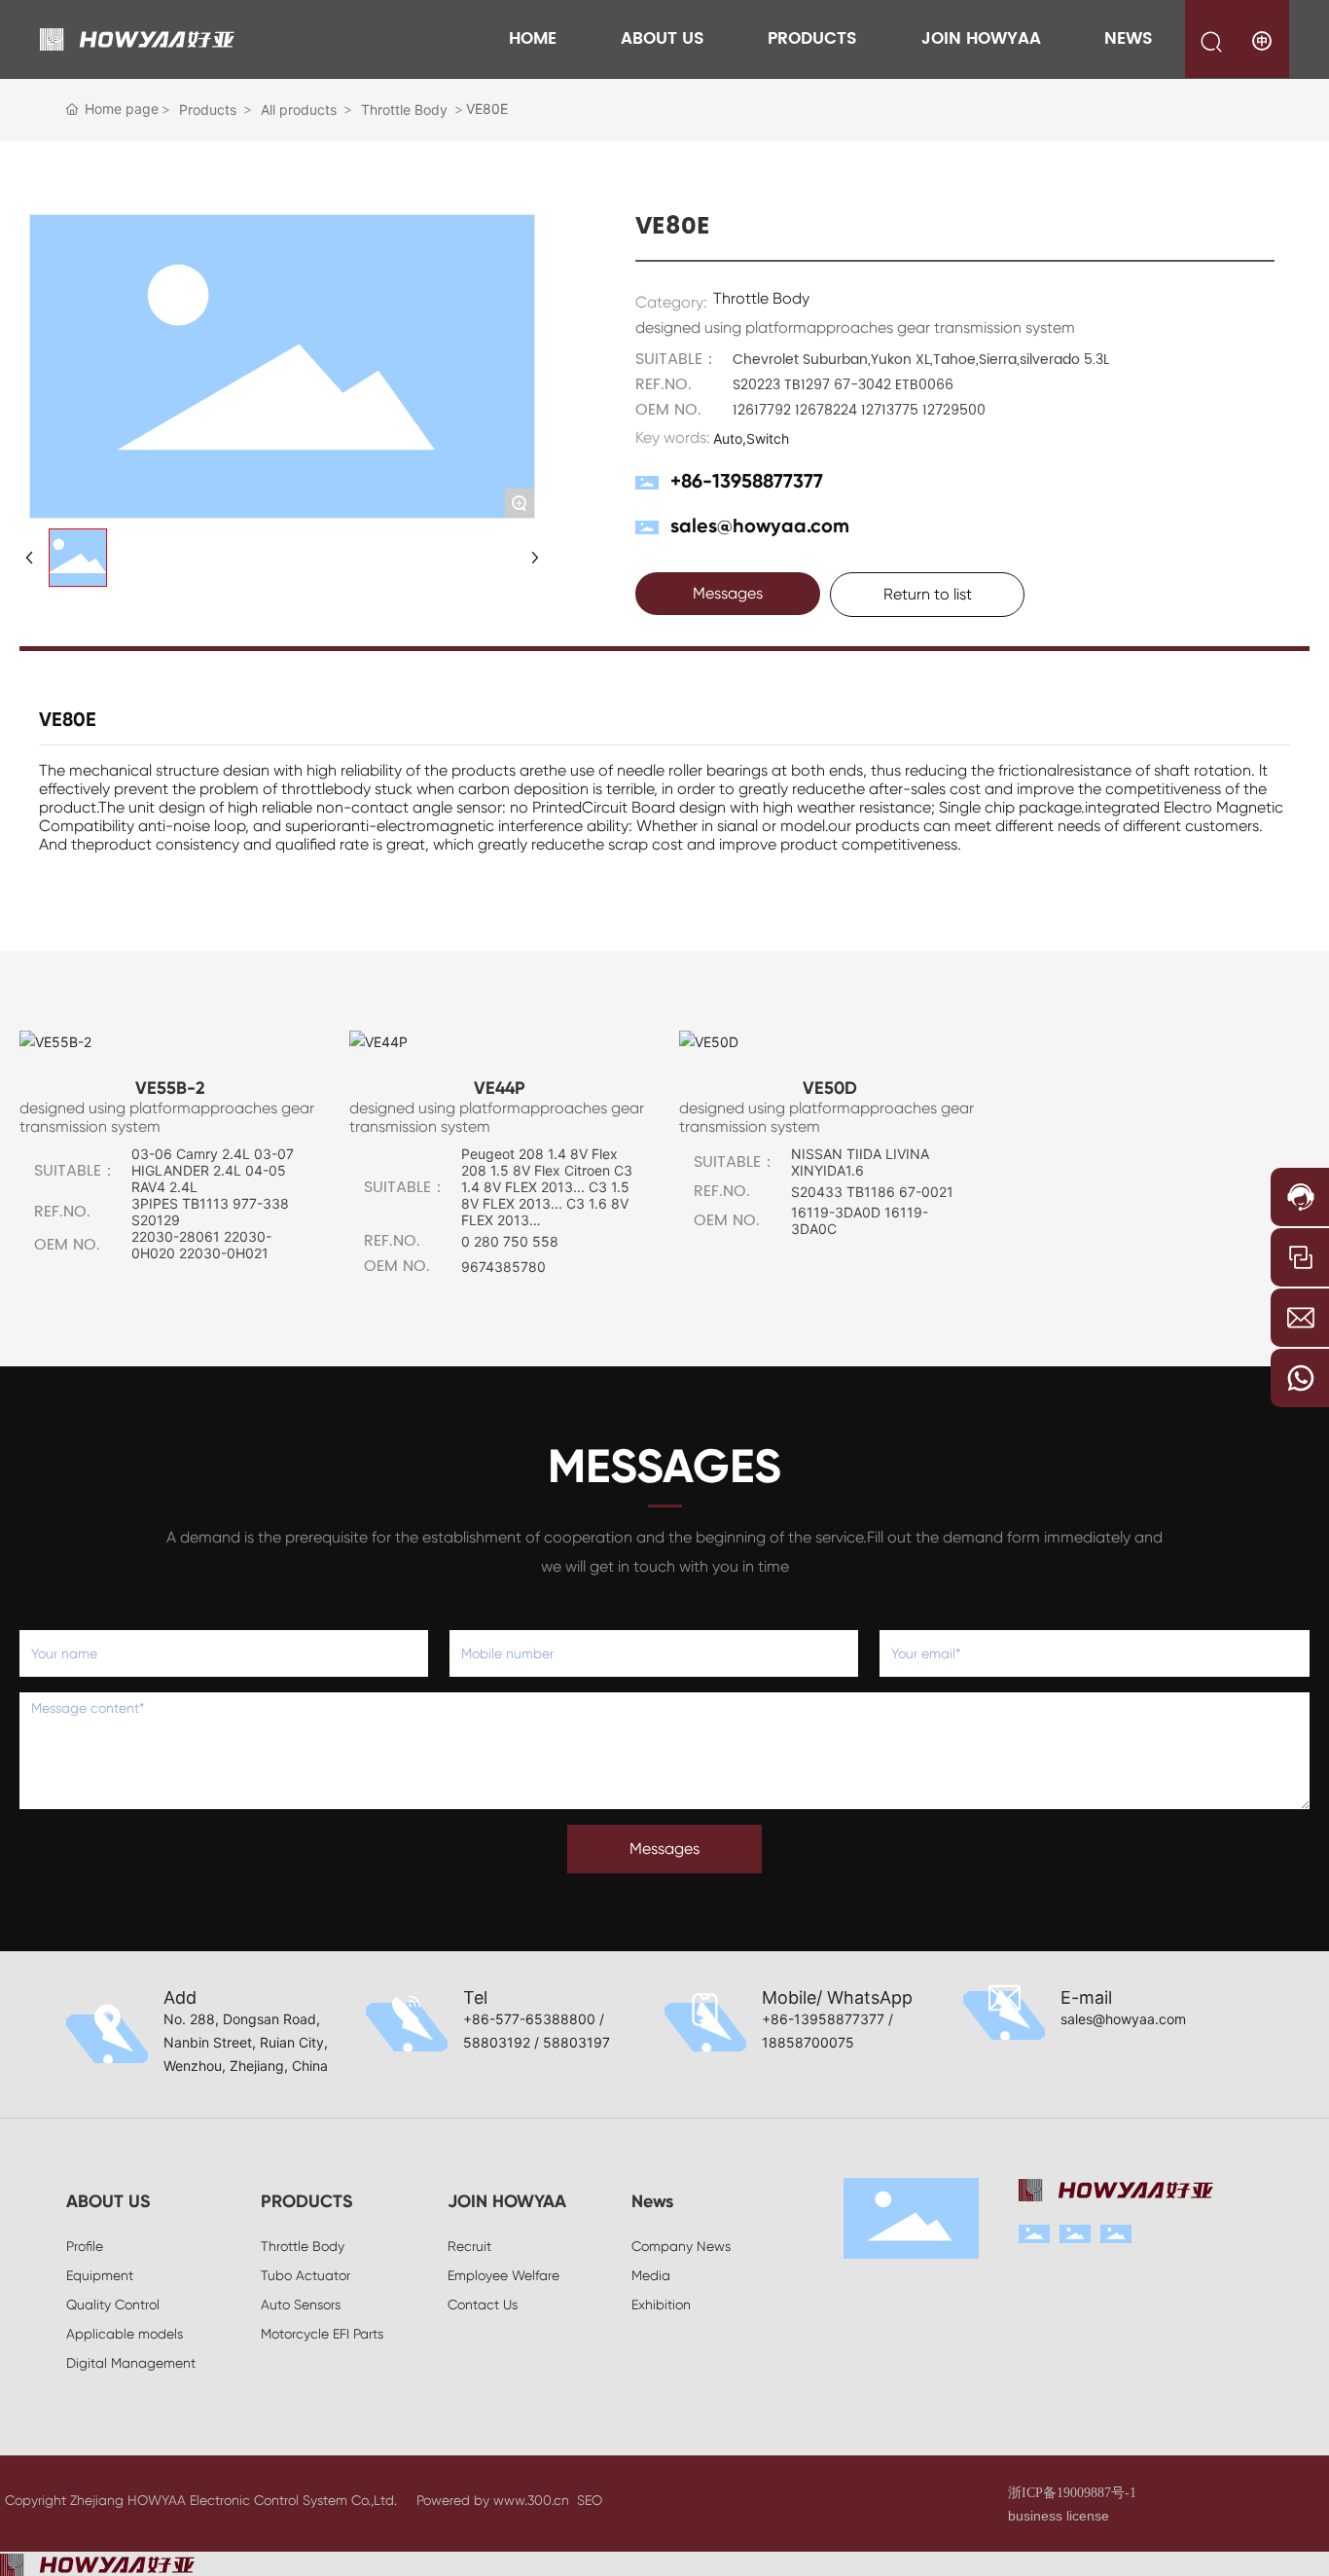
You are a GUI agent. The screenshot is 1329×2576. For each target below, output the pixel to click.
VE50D (830, 1088)
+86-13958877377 (747, 481)
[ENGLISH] (1263, 40)
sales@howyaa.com (760, 526)
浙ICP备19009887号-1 (1072, 2493)
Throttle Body (404, 109)
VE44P (500, 1088)
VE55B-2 (170, 1088)
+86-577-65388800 (529, 2019)
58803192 (497, 2042)
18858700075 (808, 2042)
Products (208, 109)
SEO (590, 2500)
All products (299, 109)
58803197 (576, 2042)
